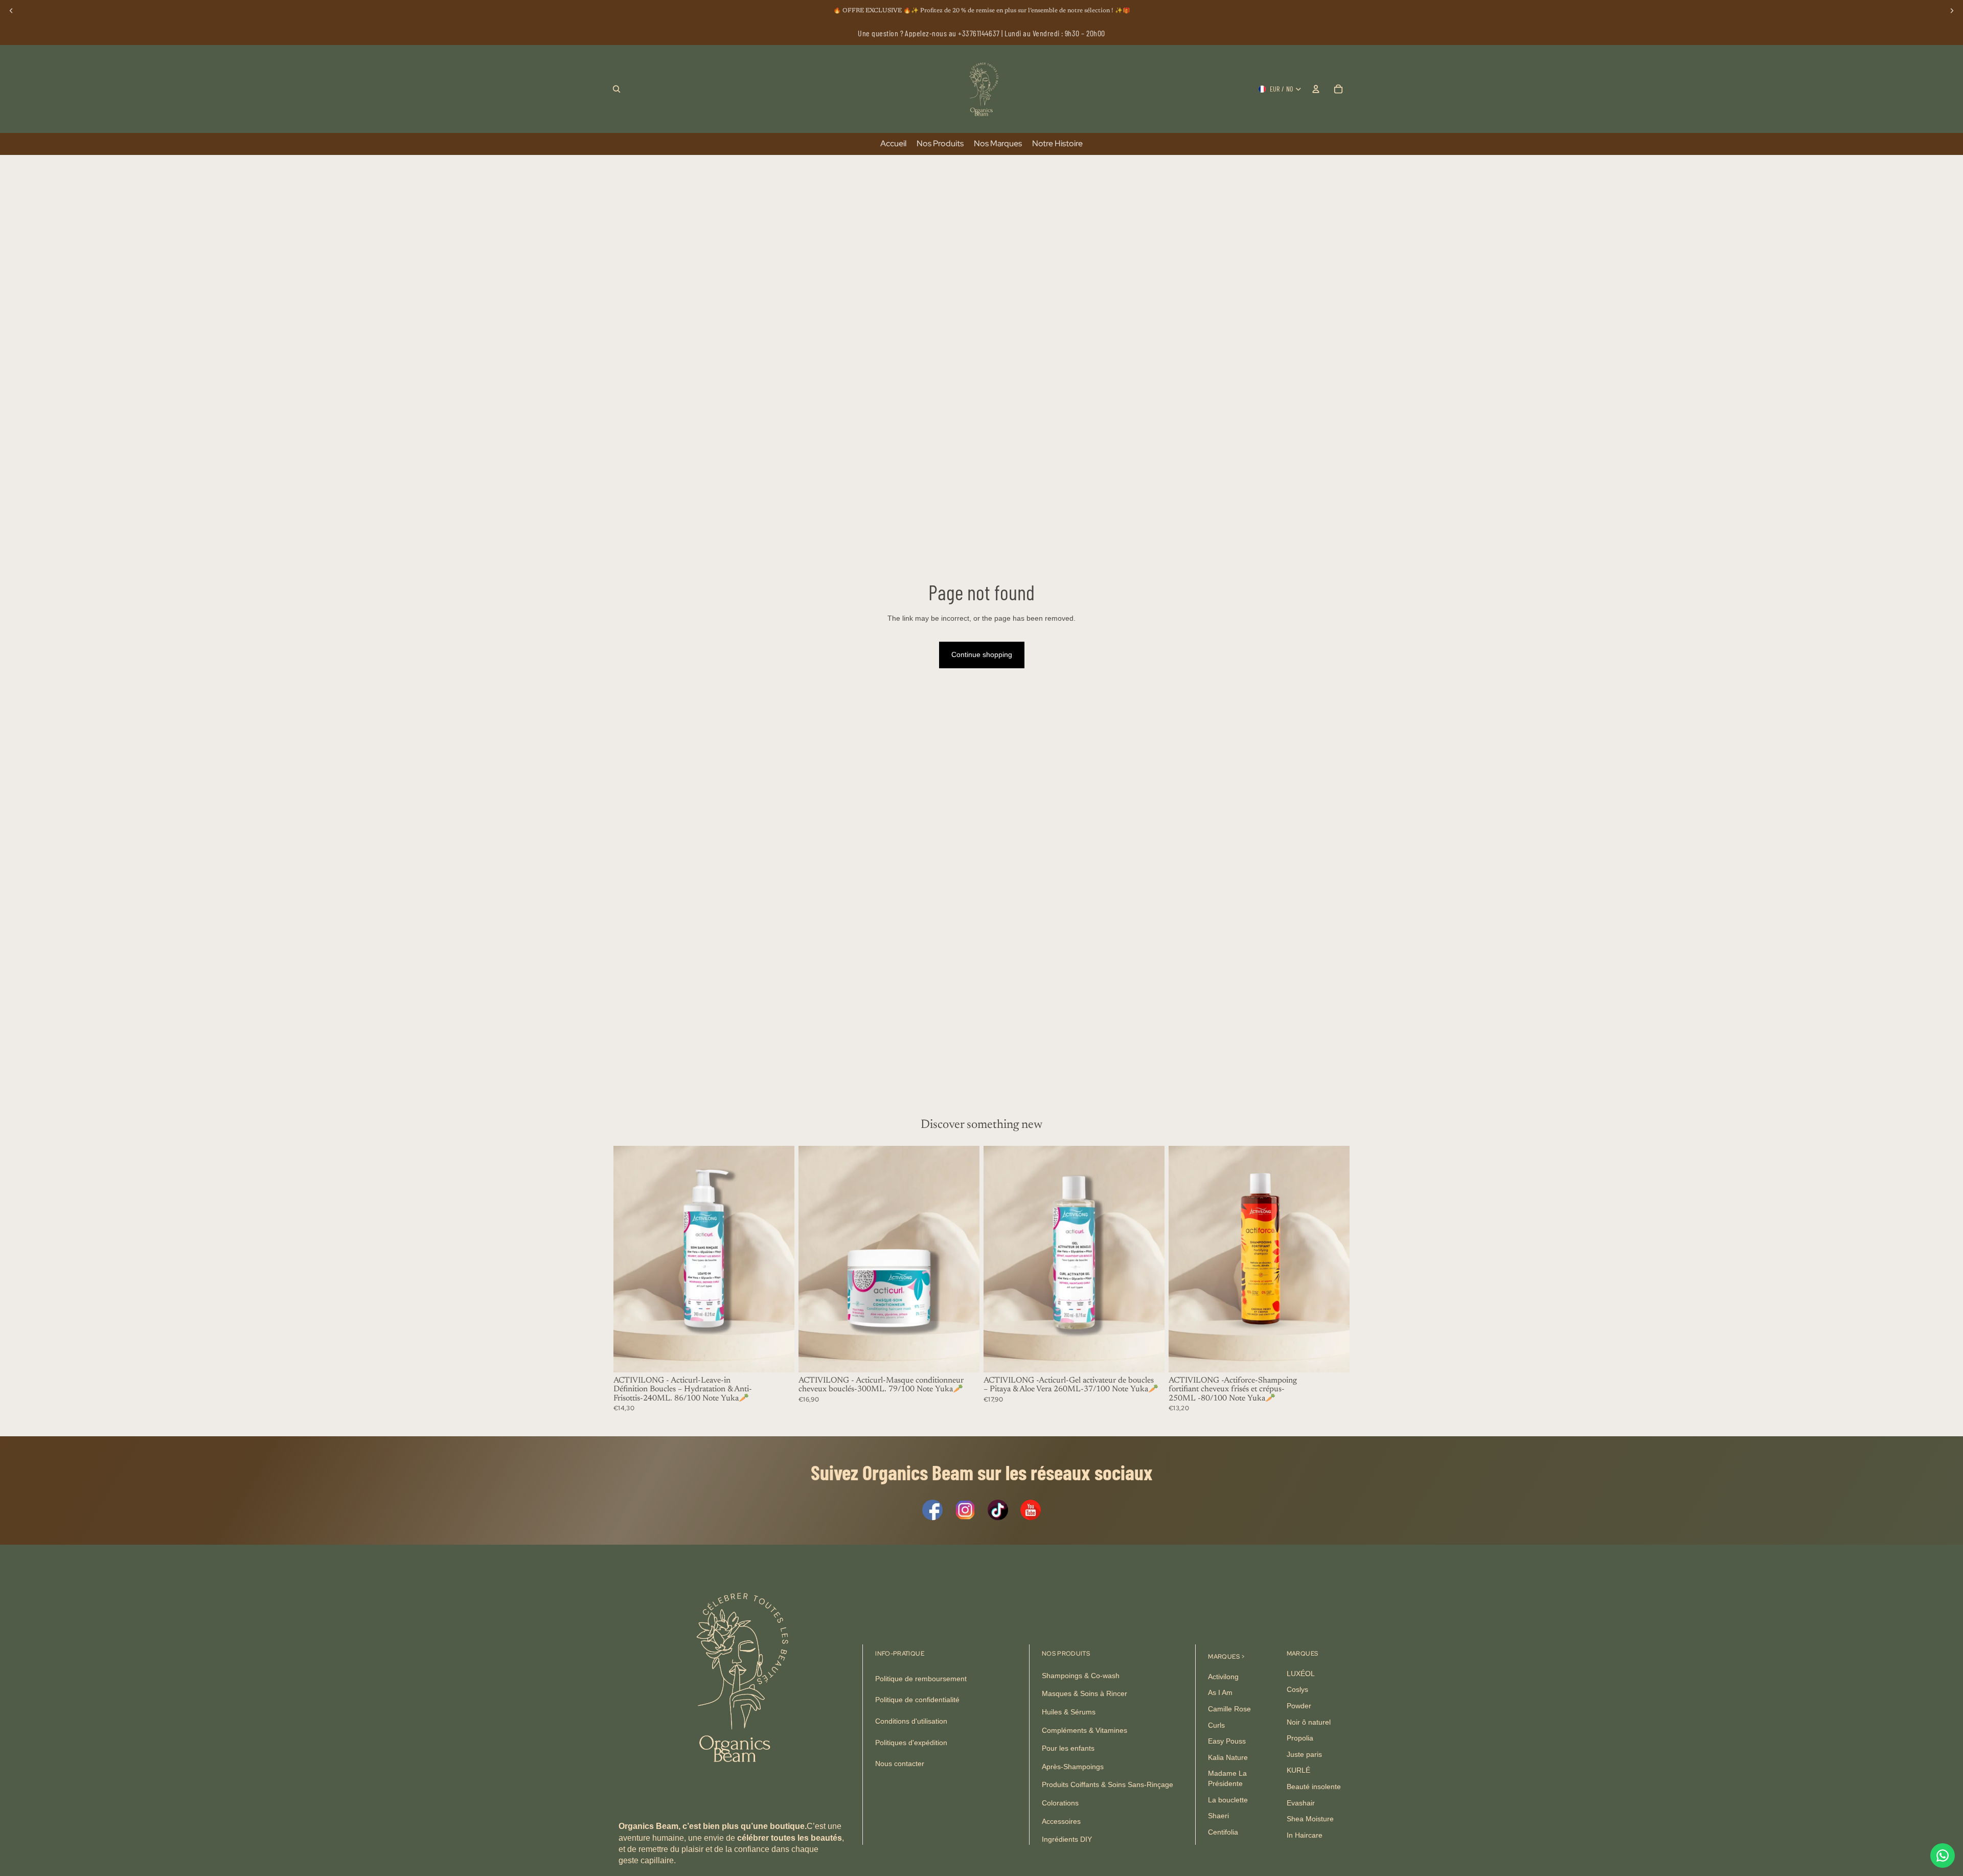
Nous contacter (900, 1764)
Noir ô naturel (1309, 1722)
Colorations (1060, 1803)
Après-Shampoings (1073, 1767)
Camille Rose (1229, 1709)
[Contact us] (1943, 1856)
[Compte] (1316, 89)
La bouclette (1228, 1800)
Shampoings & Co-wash (1081, 1676)
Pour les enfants (1068, 1749)
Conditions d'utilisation (911, 1722)
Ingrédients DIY (1067, 1840)
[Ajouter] (779, 1357)
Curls (1216, 1725)
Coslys (1297, 1690)
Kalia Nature (1228, 1757)
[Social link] (932, 1510)
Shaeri (1218, 1816)
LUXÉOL (1301, 1674)
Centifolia (1223, 1832)
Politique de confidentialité (917, 1700)
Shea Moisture (1310, 1819)
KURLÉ (1298, 1771)
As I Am (1220, 1693)
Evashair (1301, 1803)
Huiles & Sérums (1069, 1712)
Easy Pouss (1227, 1742)
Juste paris (1304, 1754)
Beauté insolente (1314, 1787)
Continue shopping (982, 654)
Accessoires (1061, 1821)
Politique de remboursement (921, 1679)
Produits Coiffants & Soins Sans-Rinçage (1108, 1785)
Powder (1299, 1706)
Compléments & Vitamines (1085, 1730)
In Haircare (1305, 1835)
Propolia (1300, 1738)
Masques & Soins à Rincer (1085, 1694)
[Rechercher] (617, 89)
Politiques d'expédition (911, 1743)
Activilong (1223, 1677)
